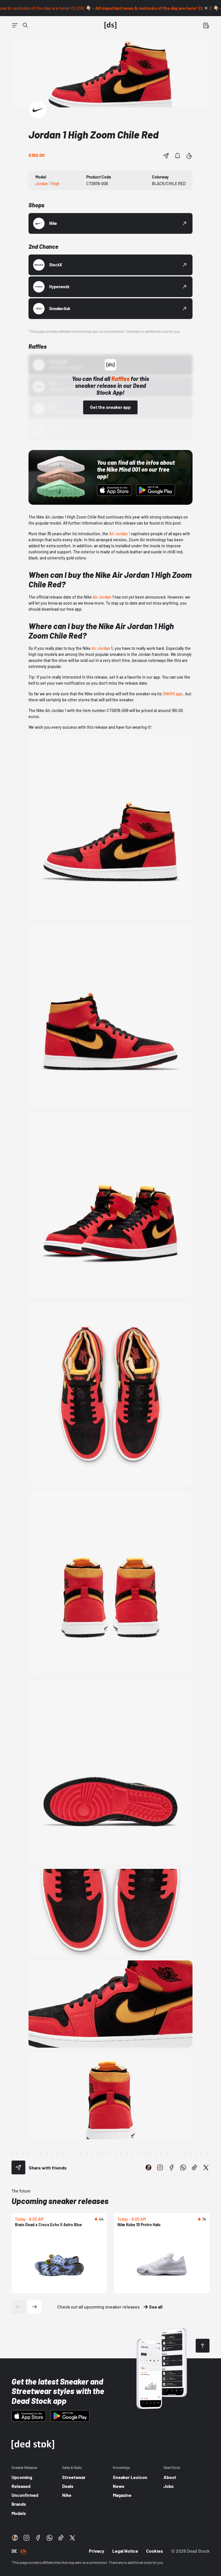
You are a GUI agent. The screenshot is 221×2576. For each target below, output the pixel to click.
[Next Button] (35, 2307)
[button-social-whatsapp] (183, 2167)
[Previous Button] (18, 2307)
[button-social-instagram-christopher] (148, 2167)
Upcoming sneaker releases (60, 2201)
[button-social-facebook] (172, 2167)
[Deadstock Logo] (110, 25)
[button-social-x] (206, 2167)
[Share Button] (166, 156)
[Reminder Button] (178, 156)
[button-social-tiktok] (195, 2167)
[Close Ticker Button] (206, 8)
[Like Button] (189, 156)
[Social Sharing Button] (18, 2167)
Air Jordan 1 (120, 534)
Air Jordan (102, 597)
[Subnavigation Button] (15, 25)
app (179, 694)
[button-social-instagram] (160, 2167)
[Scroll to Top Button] (203, 2346)
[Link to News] (25, 25)
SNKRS (169, 694)
